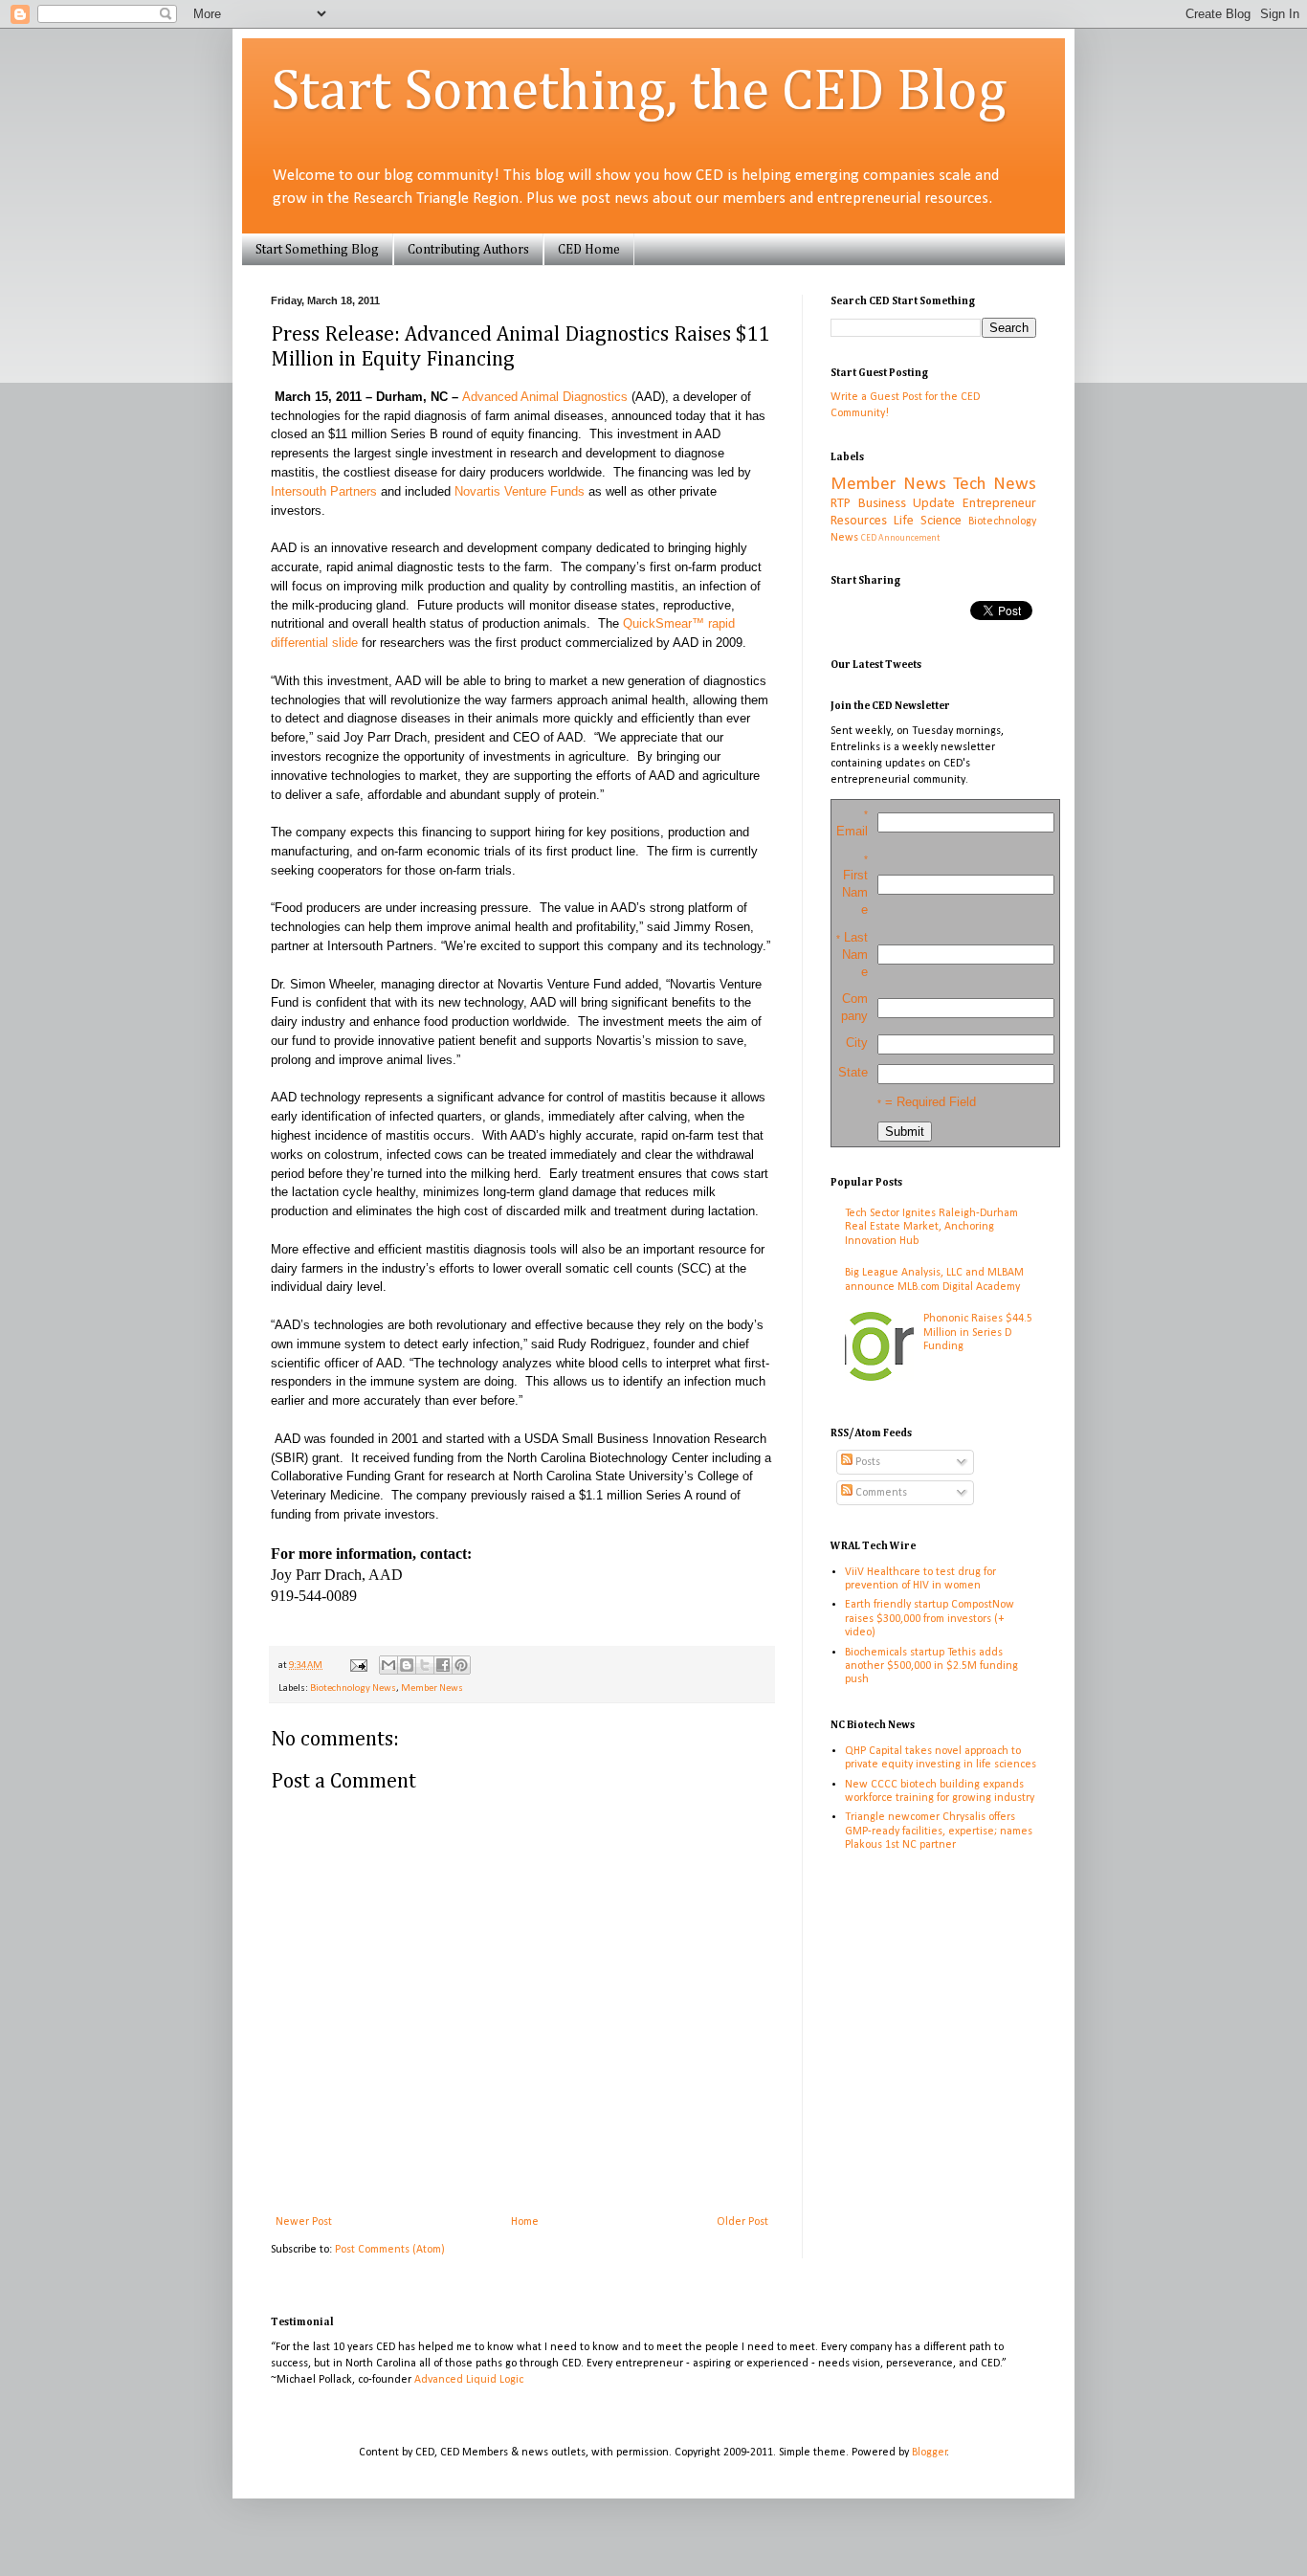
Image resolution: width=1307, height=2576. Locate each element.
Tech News (995, 485)
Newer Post (304, 2222)
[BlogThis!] (407, 1665)
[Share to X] (425, 1665)
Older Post (742, 2222)
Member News (432, 1688)
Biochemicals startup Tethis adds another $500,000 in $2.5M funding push (931, 1666)
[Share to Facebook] (443, 1665)
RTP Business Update (893, 504)
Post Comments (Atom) (390, 2250)
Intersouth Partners (324, 491)
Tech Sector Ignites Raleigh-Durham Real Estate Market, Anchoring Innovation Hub (931, 1227)
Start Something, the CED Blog (639, 93)
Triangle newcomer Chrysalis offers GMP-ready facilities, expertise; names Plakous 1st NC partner (939, 1831)
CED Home (589, 250)
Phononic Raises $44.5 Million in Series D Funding (978, 1332)
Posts (866, 1462)
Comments (880, 1493)
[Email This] (388, 1665)
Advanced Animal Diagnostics (545, 397)
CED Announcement (900, 538)
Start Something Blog (317, 250)
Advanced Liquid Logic (469, 2380)
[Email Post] (357, 1666)
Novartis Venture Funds (520, 491)
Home (525, 2222)
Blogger (930, 2453)
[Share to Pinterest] (461, 1665)
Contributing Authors (468, 250)
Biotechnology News (353, 1688)
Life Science (928, 521)
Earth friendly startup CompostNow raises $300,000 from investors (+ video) (930, 1619)
